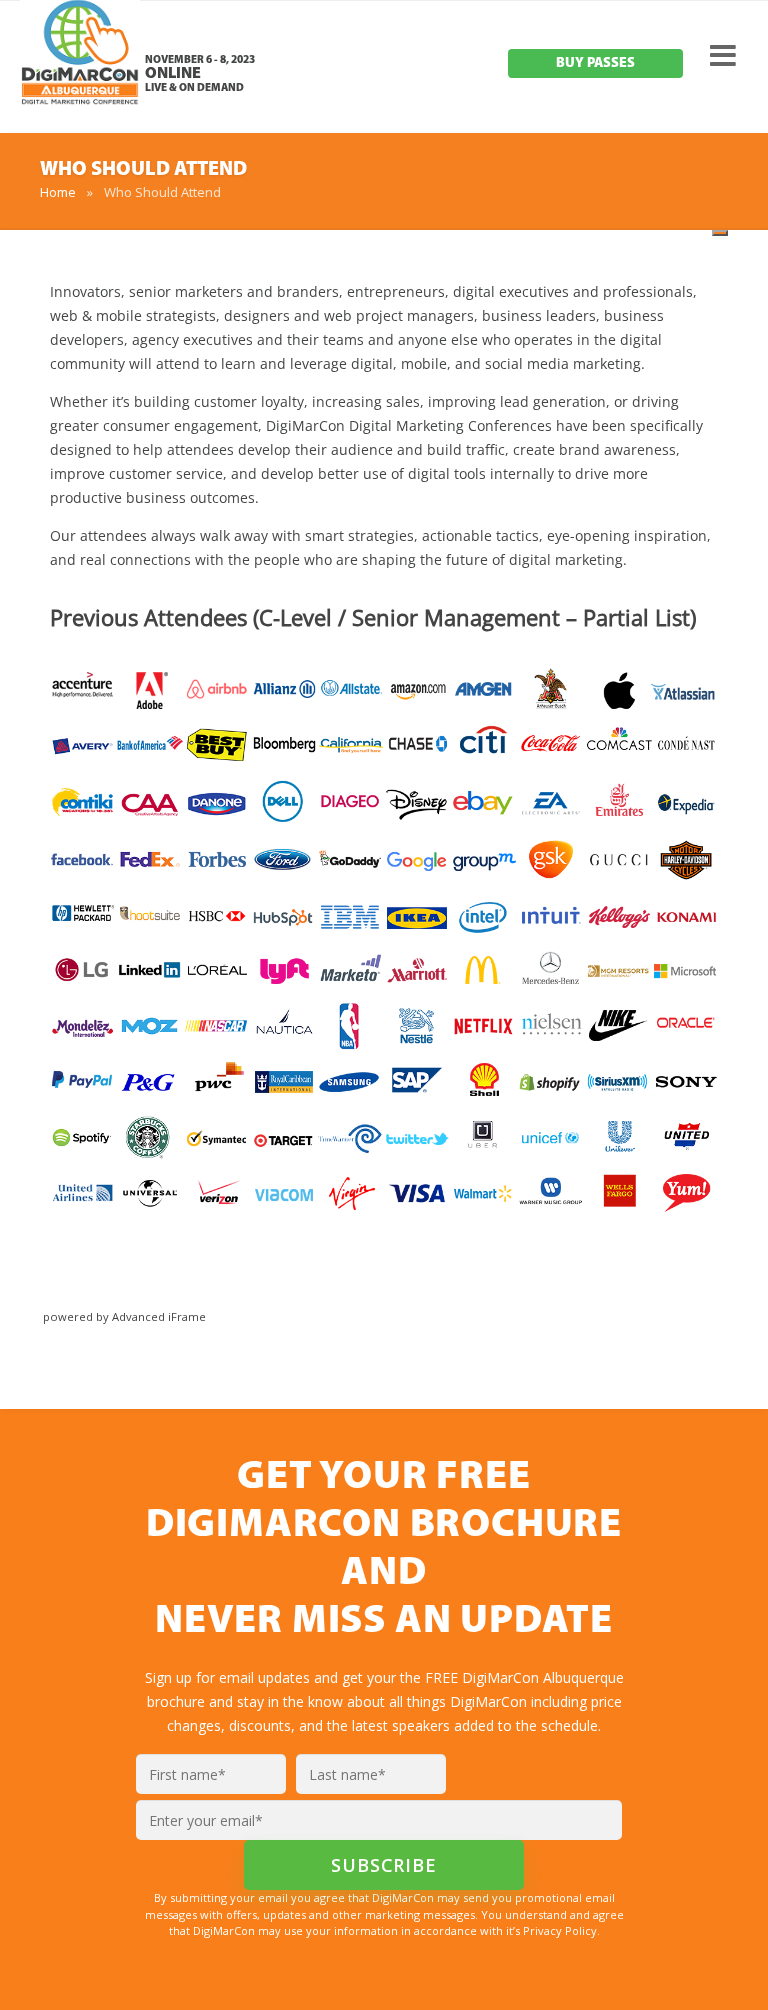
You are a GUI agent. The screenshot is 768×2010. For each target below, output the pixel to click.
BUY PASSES (595, 63)
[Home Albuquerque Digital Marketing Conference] (80, 70)
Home (58, 192)
